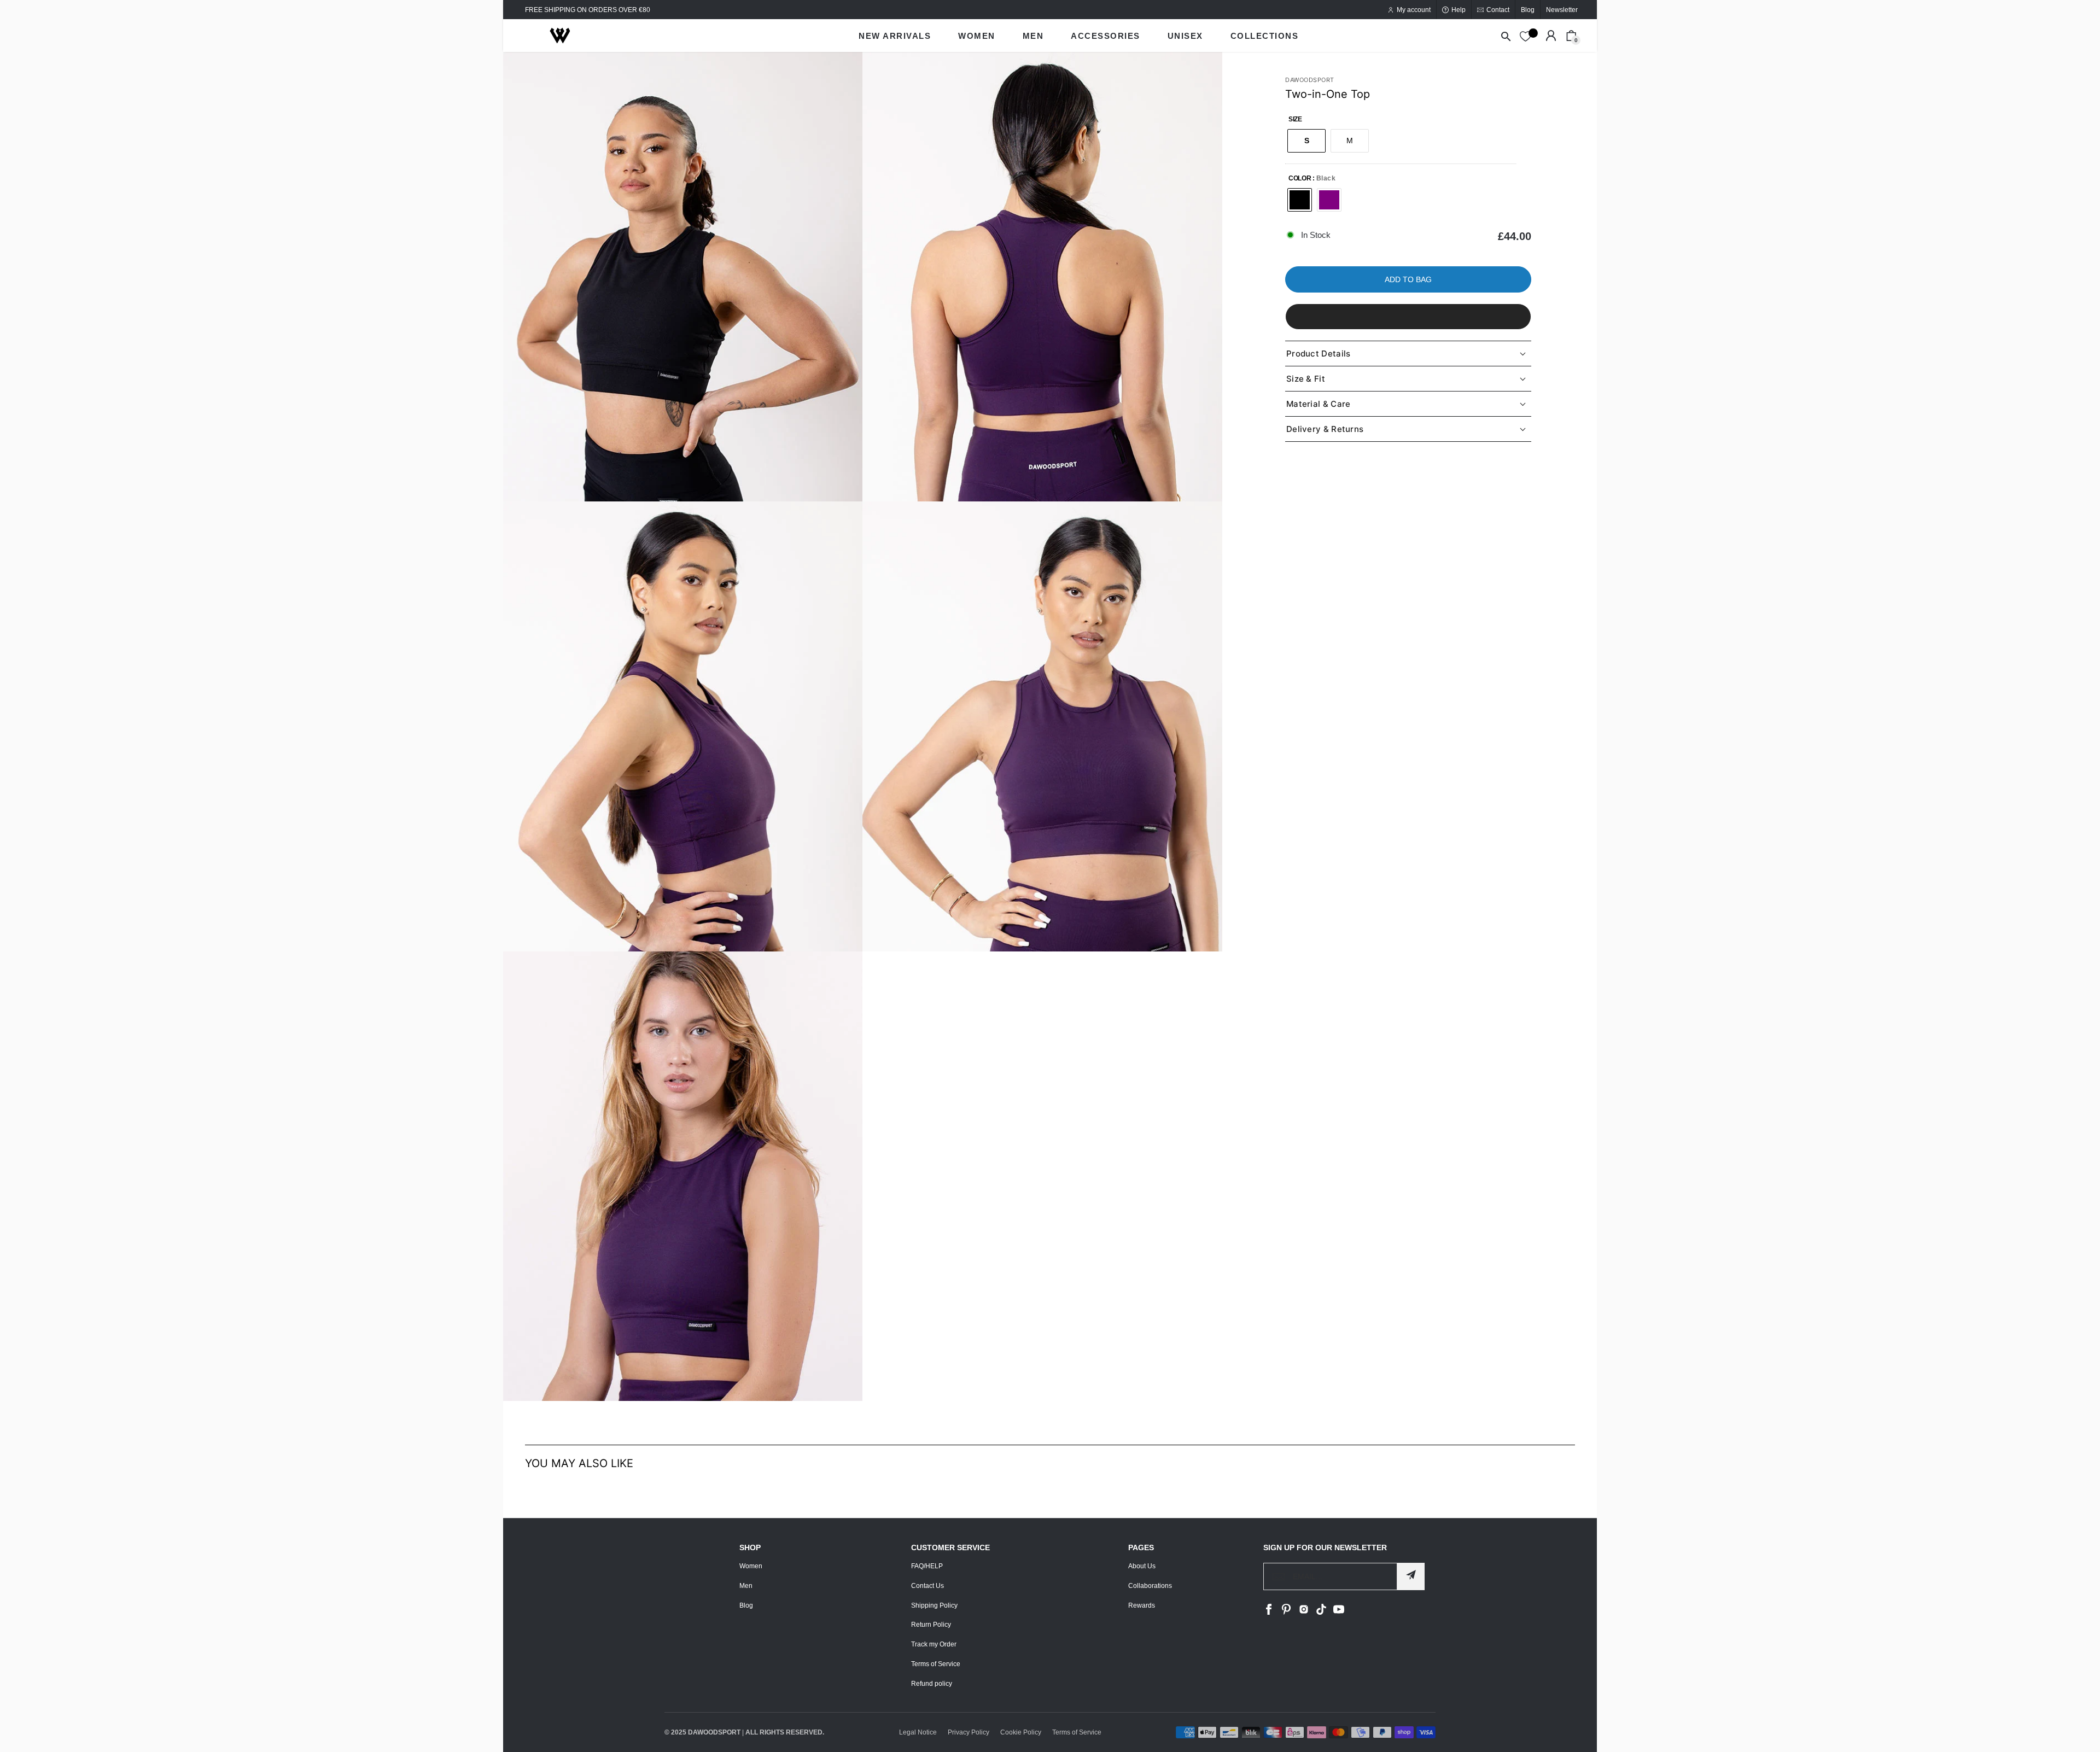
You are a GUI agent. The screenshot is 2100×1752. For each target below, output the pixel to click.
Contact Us (927, 1586)
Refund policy (932, 1684)
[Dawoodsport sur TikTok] (1321, 1613)
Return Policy (931, 1625)
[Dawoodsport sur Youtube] (1339, 1613)
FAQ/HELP (927, 1566)
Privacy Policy (969, 1732)
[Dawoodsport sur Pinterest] (1286, 1613)
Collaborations (1150, 1586)
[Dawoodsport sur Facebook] (1269, 1613)
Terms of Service (936, 1664)
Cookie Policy (1021, 1732)
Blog (746, 1605)
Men (746, 1586)
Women (751, 1566)
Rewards (1142, 1605)
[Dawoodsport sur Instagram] (1304, 1613)
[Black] (1300, 200)
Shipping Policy (934, 1605)
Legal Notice (918, 1732)
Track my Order (934, 1644)
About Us (1142, 1566)
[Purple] (1329, 200)
